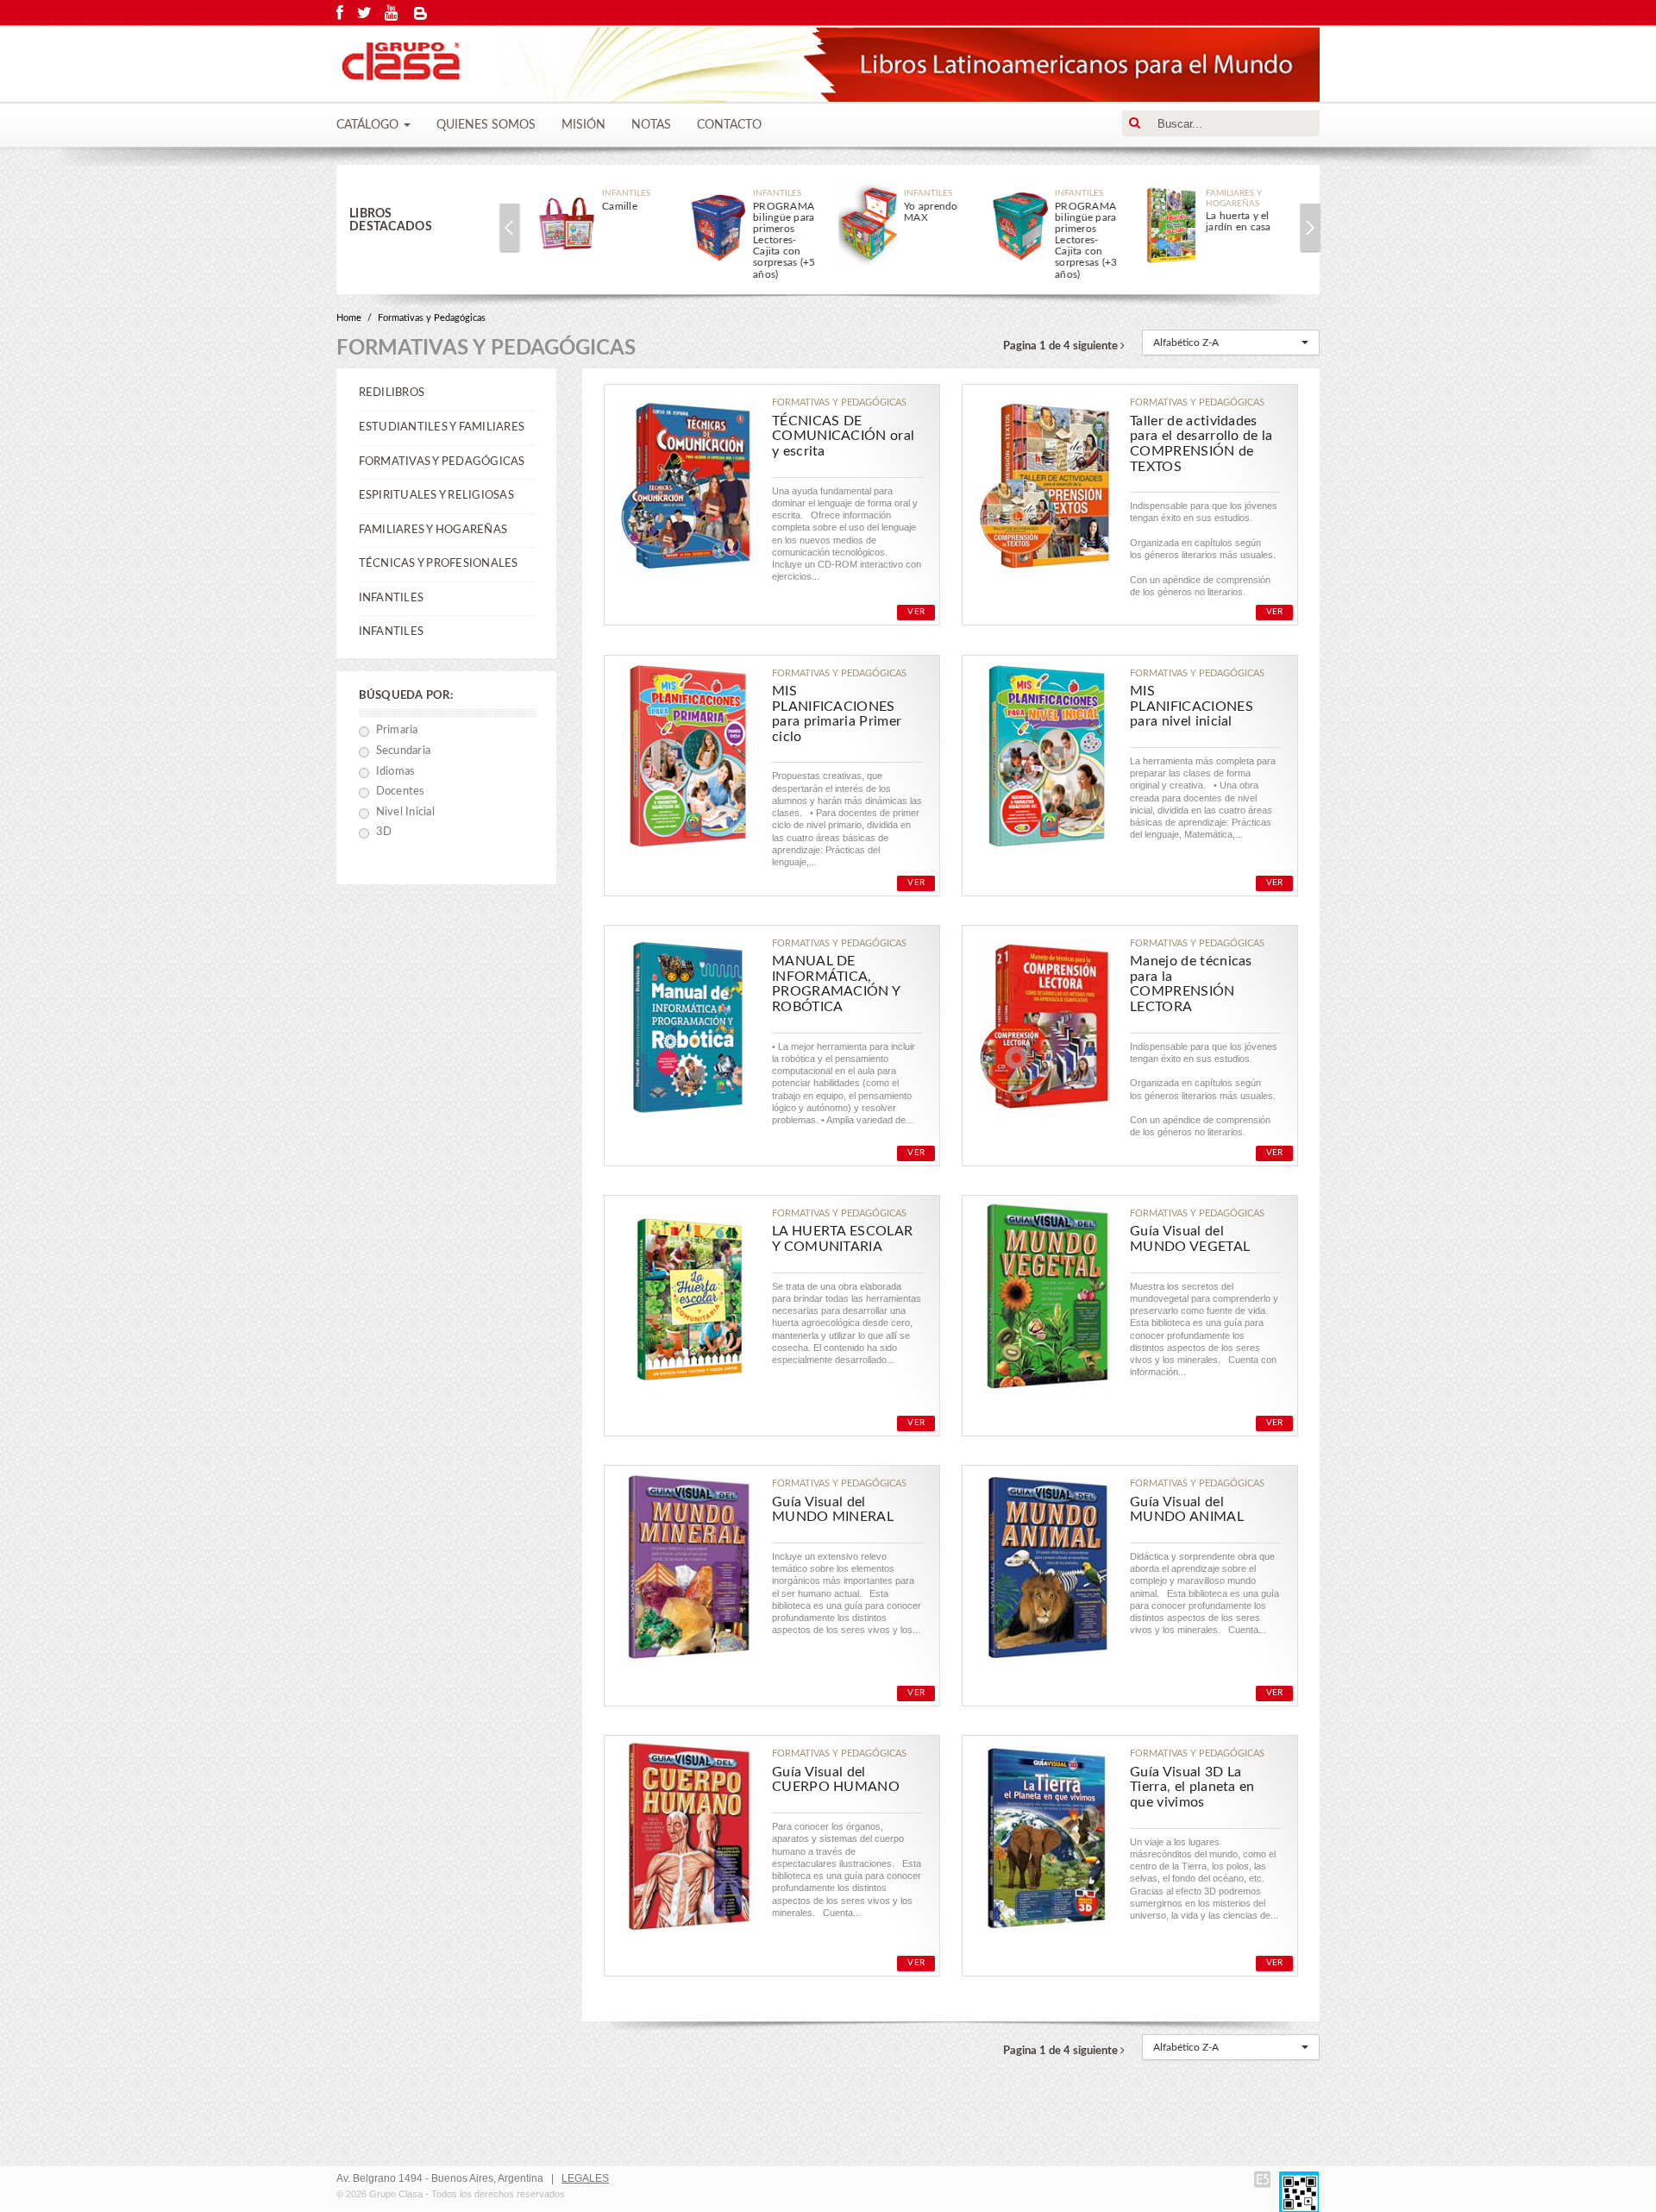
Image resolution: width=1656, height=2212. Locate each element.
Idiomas (396, 772)
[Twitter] (364, 13)
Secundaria (404, 751)
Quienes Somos (486, 125)
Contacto (729, 125)
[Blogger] (421, 13)
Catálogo (369, 125)
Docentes (401, 792)
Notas (651, 125)
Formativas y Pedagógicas (432, 318)
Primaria (397, 730)
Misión (583, 125)
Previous (510, 227)
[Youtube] (391, 13)
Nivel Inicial (405, 812)
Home (349, 318)
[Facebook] (340, 13)
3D (384, 832)
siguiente (1097, 346)
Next (1310, 227)
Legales (585, 2178)
